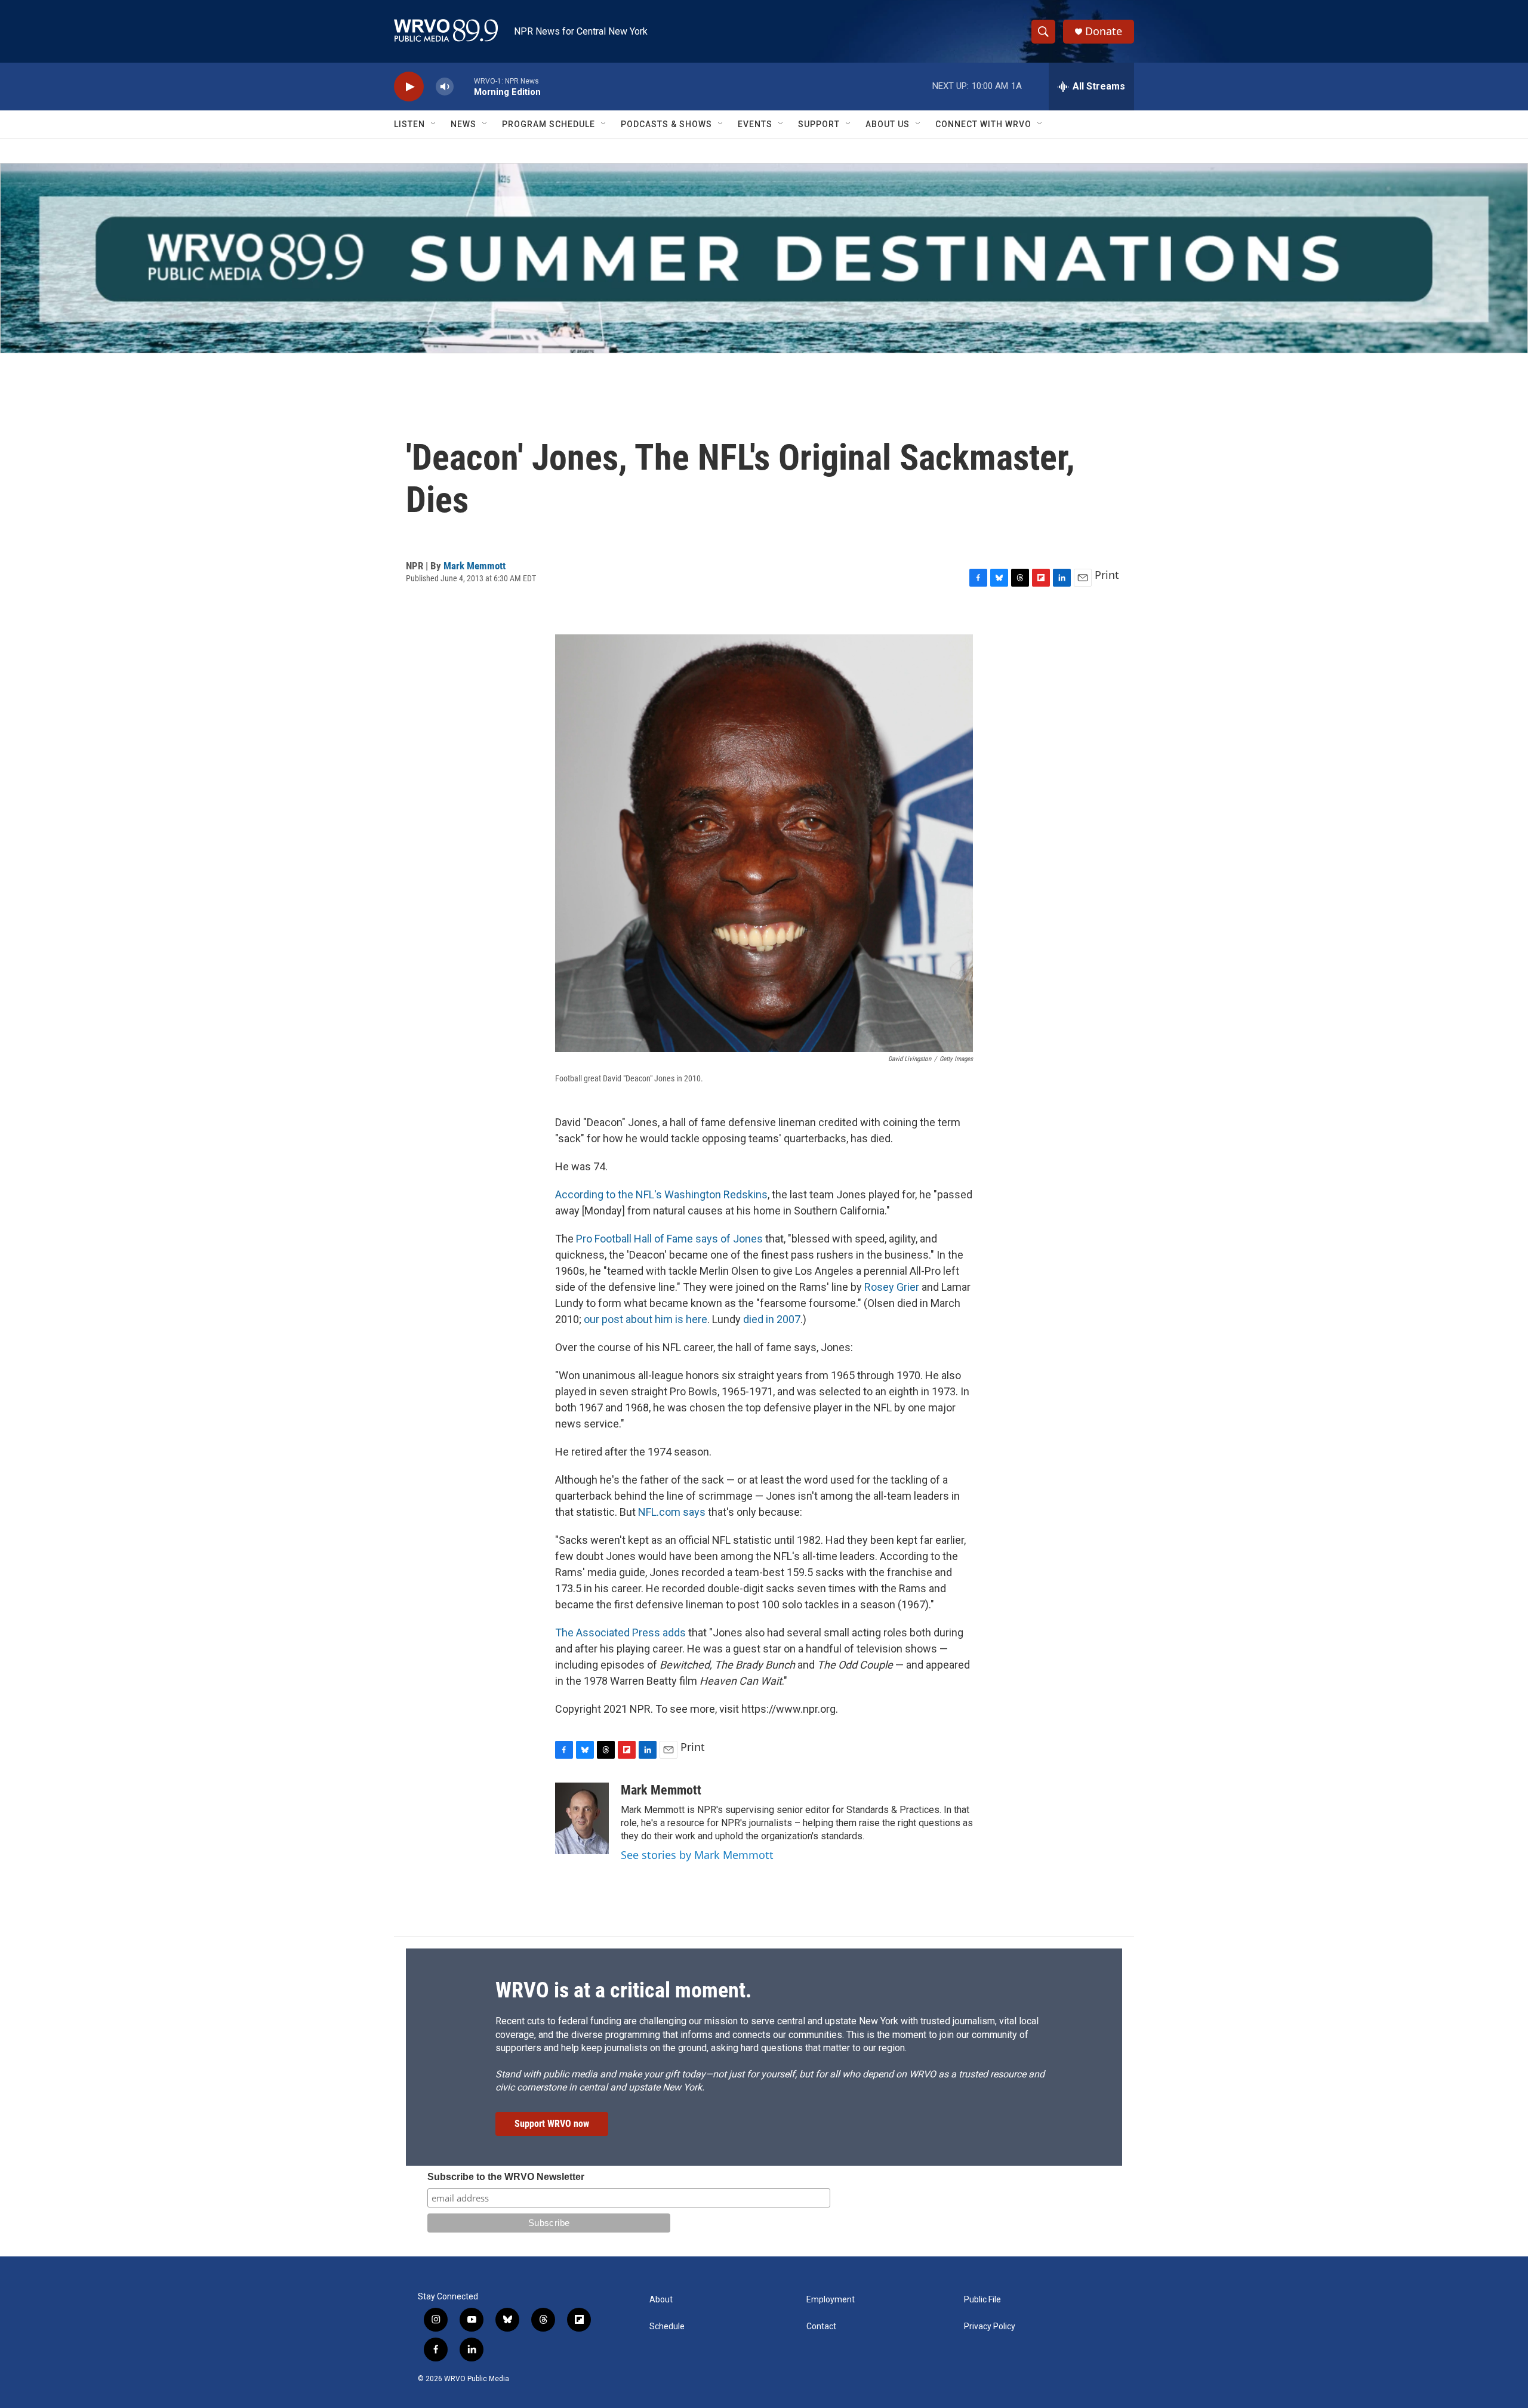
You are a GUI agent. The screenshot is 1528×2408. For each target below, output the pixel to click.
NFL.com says (672, 1512)
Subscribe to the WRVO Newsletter (506, 2177)
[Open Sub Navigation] (434, 124)
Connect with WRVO (983, 124)
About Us (888, 124)
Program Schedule (549, 124)
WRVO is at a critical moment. (623, 1990)
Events (755, 124)
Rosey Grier (892, 1287)
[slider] (464, 86)
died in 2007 (772, 1319)
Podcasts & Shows (666, 124)
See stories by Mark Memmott (697, 1855)
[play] (409, 87)
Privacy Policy (990, 2327)
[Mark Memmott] (582, 1818)
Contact (821, 2327)
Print (1107, 575)
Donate (1104, 31)
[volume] (445, 87)
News (463, 124)
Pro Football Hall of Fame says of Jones (669, 1239)
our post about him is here (646, 1319)
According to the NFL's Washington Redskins (661, 1194)
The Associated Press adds (620, 1632)
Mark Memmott (475, 566)
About (661, 2300)
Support (819, 124)
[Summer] (764, 258)
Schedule (667, 2327)
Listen (409, 124)
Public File (982, 2300)
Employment (831, 2300)
